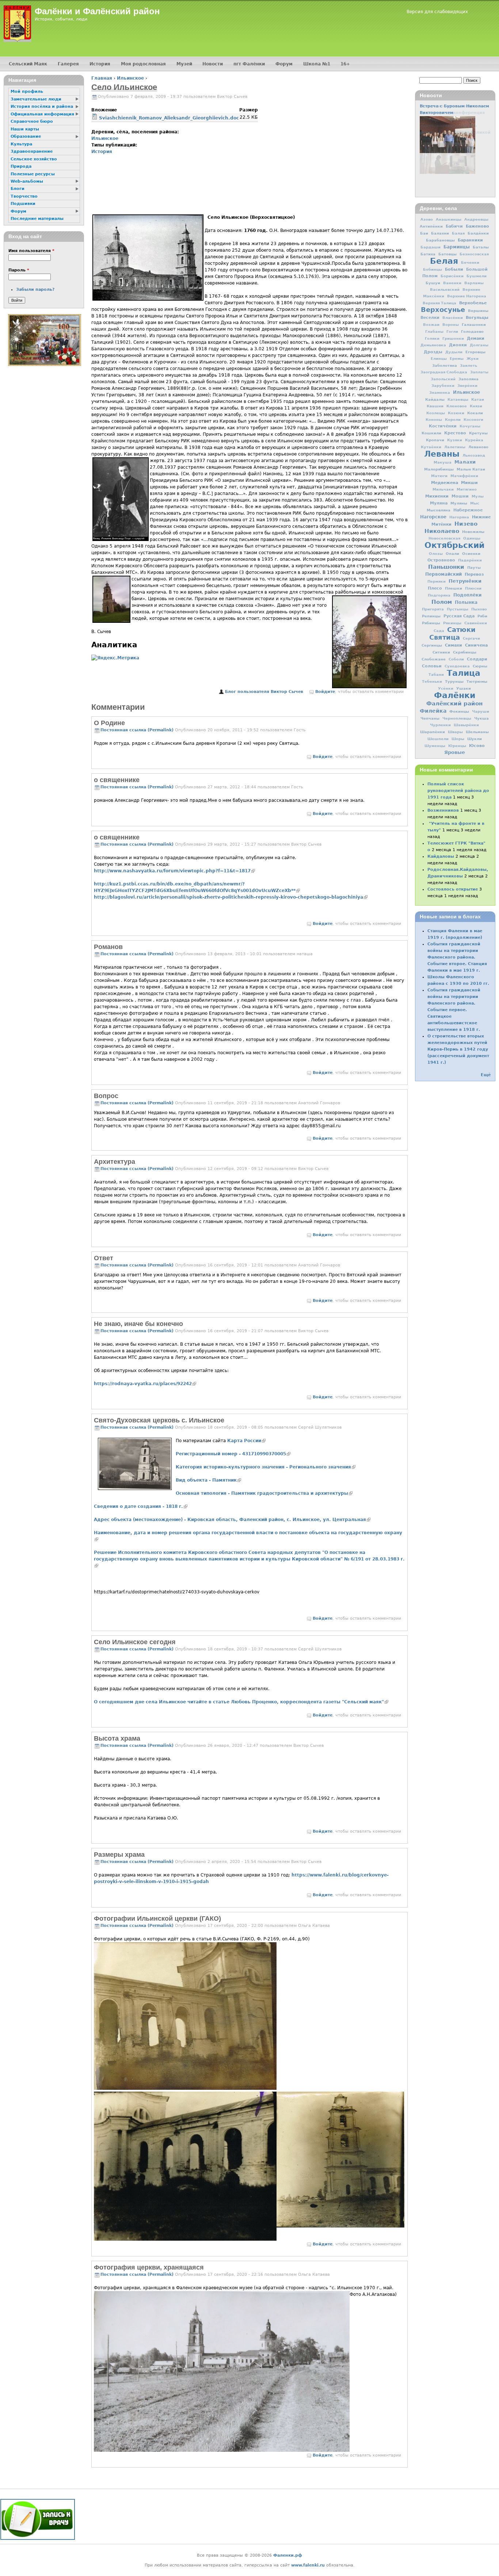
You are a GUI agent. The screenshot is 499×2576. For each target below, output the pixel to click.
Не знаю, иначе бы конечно (138, 1324)
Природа (21, 166)
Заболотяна (445, 365)
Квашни (435, 406)
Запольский (443, 379)
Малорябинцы (439, 469)
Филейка (433, 711)
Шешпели (438, 739)
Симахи (454, 645)
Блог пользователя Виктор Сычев (264, 692)
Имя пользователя (31, 251)
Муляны (459, 503)
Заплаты (479, 372)
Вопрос (106, 1096)
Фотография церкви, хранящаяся (149, 2267)
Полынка (466, 602)
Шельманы (477, 732)
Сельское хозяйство (34, 159)
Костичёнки (443, 426)
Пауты (474, 567)
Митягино (467, 489)
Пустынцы (458, 609)
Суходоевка (457, 666)
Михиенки (437, 496)
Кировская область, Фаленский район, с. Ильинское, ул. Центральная (232, 1520)
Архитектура (115, 1162)
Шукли (475, 739)
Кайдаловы (441, 856)
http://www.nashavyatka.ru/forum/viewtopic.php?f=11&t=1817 (174, 871)
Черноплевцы (457, 718)
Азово (427, 219)
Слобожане (434, 659)
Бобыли (454, 269)
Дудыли (454, 352)
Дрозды (433, 352)
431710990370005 (233, 1454)
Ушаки (464, 688)
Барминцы (457, 247)
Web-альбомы (27, 181)
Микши (469, 483)
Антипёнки (431, 226)
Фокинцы (459, 711)
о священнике (117, 780)
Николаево (442, 531)
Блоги (18, 189)
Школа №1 (317, 64)
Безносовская (474, 254)
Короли (453, 420)
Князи (476, 406)
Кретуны (478, 433)
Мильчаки (443, 489)
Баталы (481, 247)
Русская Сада (459, 616)
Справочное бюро (32, 121)
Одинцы (472, 538)
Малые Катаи (471, 469)
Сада (439, 631)
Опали (452, 553)
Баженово (477, 226)
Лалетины (455, 447)
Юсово (477, 746)
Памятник (208, 1480)
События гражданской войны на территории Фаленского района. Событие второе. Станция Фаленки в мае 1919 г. (457, 957)
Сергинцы (432, 645)
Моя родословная (143, 64)
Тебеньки (432, 681)
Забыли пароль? (35, 289)
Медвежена (445, 483)
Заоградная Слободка (444, 372)
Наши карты (25, 129)
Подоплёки (467, 595)
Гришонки (453, 338)
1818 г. (141, 1506)
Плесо (435, 588)
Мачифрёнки (464, 476)
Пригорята (433, 609)
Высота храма (117, 1738)
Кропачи (435, 440)
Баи (424, 233)
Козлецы (436, 413)
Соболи (456, 659)
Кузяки (455, 440)
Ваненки (452, 283)
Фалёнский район (454, 704)
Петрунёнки (465, 581)
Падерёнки (470, 560)
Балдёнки (478, 233)
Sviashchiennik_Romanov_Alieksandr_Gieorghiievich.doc (169, 118)
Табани (436, 675)
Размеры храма (119, 1855)
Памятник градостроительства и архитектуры (264, 1493)
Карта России (246, 1441)
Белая (444, 261)
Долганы (479, 345)
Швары (455, 732)
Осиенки (471, 553)
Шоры (458, 739)
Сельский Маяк (28, 64)
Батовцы (447, 254)
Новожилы (473, 531)
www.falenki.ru (308, 2565)
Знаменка (440, 393)
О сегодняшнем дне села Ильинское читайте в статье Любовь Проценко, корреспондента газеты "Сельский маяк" (241, 1702)
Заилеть (468, 365)
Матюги (439, 476)
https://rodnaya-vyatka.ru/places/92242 (145, 1384)
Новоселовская (444, 538)
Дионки (458, 345)
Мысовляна (439, 510)
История (102, 152)
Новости (213, 64)
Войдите (325, 692)
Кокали (475, 413)
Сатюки (461, 630)
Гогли (452, 331)
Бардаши (431, 247)
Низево (466, 524)
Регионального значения (266, 1467)
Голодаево (472, 331)
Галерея (68, 64)
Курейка (474, 440)
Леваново (478, 447)
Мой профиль (27, 92)
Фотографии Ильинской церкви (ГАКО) (157, 1918)
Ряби (482, 616)
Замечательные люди (36, 99)
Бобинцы (433, 269)
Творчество (24, 196)
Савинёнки (476, 623)
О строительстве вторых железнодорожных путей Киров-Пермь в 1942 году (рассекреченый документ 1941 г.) (458, 1049)
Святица (445, 637)
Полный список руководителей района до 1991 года (458, 791)
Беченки (470, 262)
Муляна (439, 503)
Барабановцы (440, 240)
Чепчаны (430, 718)
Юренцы (457, 746)
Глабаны (434, 331)
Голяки (432, 338)
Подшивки (23, 204)
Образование (26, 136)
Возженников (443, 810)
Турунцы (454, 681)
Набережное (468, 510)
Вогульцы (477, 317)
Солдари (477, 659)
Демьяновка (433, 345)
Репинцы (431, 616)
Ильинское (130, 78)
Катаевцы (458, 399)
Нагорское (433, 517)
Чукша (481, 718)
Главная (102, 78)
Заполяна (468, 379)
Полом (442, 602)
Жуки (473, 359)
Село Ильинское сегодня (135, 1642)
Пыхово (479, 609)
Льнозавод (474, 455)
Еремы (457, 359)
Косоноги (473, 420)
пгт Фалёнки (249, 64)
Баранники (470, 240)
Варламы (474, 283)
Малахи (465, 462)
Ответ (104, 1258)
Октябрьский (454, 545)
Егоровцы (475, 352)
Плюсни (473, 588)
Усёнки (446, 688)
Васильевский (445, 289)
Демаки (476, 338)
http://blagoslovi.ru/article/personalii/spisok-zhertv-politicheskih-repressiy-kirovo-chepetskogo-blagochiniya (231, 897)
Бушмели (477, 276)
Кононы (434, 420)
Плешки (454, 588)
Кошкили (431, 433)
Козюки (456, 413)
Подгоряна (439, 595)
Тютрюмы (477, 681)
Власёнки (453, 318)
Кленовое (457, 406)
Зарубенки (443, 386)
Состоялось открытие (453, 889)
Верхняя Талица (439, 303)
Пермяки (437, 581)
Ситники (441, 652)
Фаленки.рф (288, 2555)
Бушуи (433, 283)
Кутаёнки (431, 447)
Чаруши (481, 711)
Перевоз (474, 574)
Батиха (428, 254)
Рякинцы (452, 623)
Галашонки (474, 324)
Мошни (460, 496)
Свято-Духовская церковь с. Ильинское (159, 1420)
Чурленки (440, 725)
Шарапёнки (433, 732)
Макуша (443, 462)
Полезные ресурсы (33, 174)
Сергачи (471, 638)
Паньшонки (446, 567)
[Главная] (17, 24)
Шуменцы (435, 746)
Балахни (440, 233)
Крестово (455, 433)
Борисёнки (452, 276)
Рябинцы (431, 623)
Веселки (430, 318)
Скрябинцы (465, 652)
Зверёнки (467, 386)
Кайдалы (435, 399)
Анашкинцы (449, 219)
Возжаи (431, 325)
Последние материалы (37, 219)
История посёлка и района (42, 106)
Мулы (478, 496)
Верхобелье (473, 303)
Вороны (451, 325)
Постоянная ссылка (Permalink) (137, 730)
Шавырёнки (466, 725)
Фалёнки (455, 695)
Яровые (455, 752)
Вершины (478, 310)
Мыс (475, 503)
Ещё (486, 1075)
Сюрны (480, 666)
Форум (284, 64)
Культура (21, 144)
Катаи (478, 399)
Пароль (19, 270)
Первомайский (443, 574)
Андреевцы (476, 219)
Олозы (436, 554)
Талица (464, 673)
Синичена (476, 645)
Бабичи (454, 226)
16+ (345, 64)
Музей (184, 64)
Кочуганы (470, 426)
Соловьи (432, 666)
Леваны (442, 454)
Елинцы (439, 359)
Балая (458, 233)
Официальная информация (42, 114)
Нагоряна (459, 517)
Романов (108, 947)
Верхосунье (443, 310)
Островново (441, 560)
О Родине (109, 723)
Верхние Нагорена (467, 296)
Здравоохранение (32, 151)
